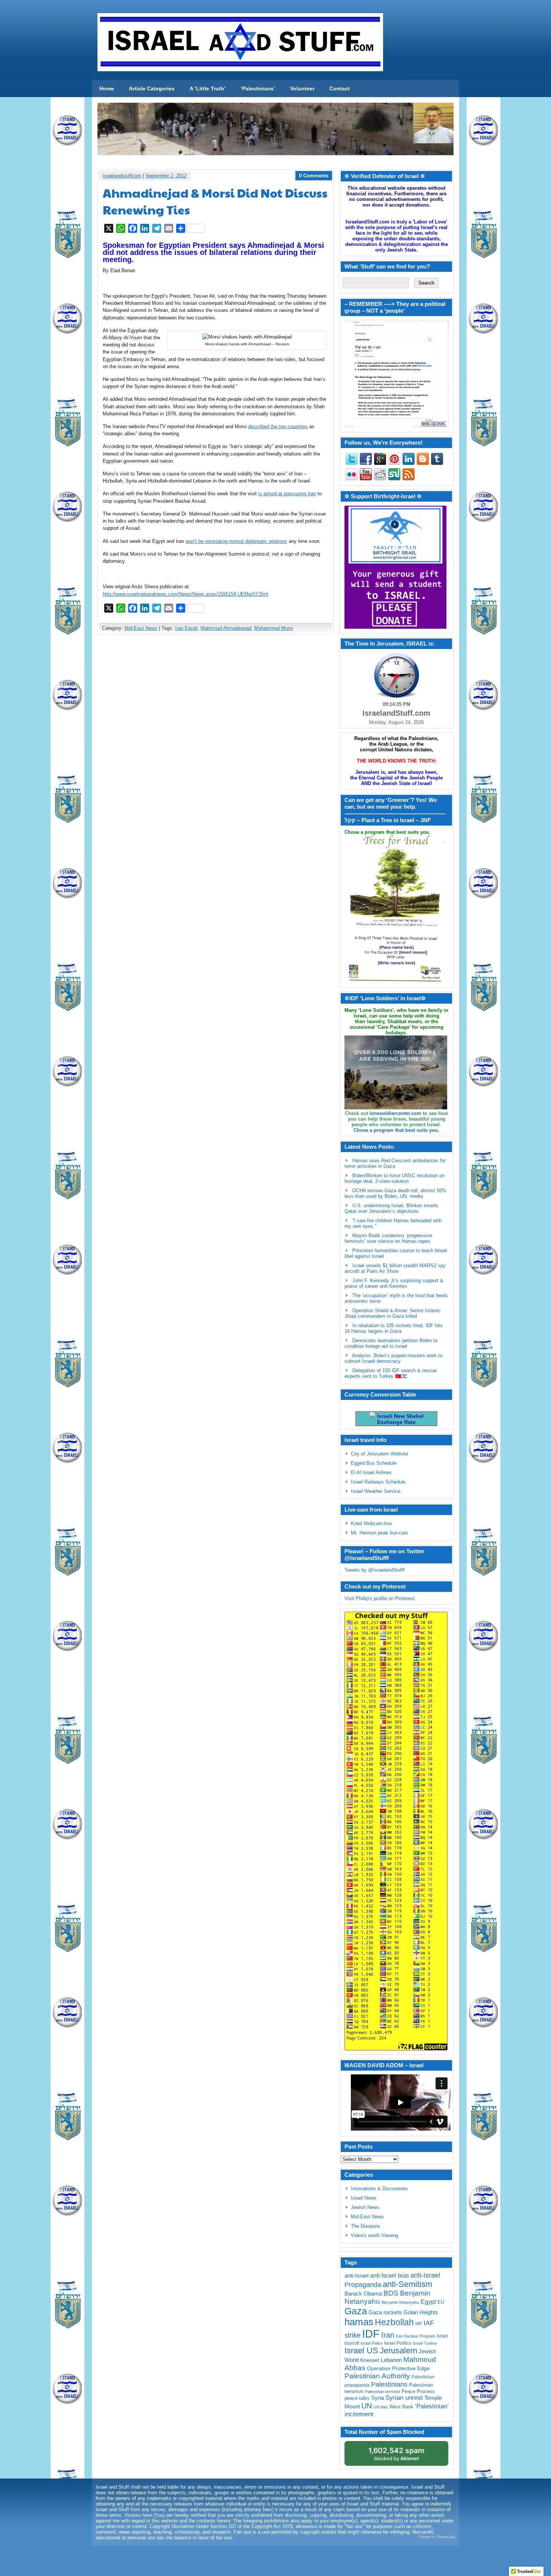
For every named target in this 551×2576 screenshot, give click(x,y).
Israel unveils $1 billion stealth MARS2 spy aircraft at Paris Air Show (395, 1268)
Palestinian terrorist (383, 2392)
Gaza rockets (385, 2312)
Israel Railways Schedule (378, 1482)
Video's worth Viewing (374, 2235)
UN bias (381, 2407)
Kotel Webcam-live (371, 1523)
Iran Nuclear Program (415, 2336)
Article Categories (152, 88)
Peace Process (418, 2391)
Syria (377, 2398)
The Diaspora (365, 2226)
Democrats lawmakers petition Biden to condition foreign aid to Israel (391, 1343)
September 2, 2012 (166, 176)
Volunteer (302, 88)
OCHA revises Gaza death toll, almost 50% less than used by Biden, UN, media (395, 1193)
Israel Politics (398, 2343)
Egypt (428, 2302)
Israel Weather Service (376, 1491)
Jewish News (365, 2207)
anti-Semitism (407, 2284)
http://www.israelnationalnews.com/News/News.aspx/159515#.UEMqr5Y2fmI (186, 594)
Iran (388, 2335)
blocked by (396, 2454)
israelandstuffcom (122, 176)
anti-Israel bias (389, 2276)
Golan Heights (421, 2312)
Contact (340, 88)
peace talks (357, 2398)
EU (441, 2302)
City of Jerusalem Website (380, 1454)
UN (367, 2406)
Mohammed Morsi (274, 628)
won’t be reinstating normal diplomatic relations (236, 541)
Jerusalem (398, 2350)
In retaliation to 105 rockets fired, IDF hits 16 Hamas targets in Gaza (394, 1328)
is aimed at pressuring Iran (287, 494)
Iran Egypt (186, 628)
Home (107, 88)
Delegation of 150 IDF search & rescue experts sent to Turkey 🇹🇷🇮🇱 (391, 1373)
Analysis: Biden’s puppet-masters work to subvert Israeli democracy (393, 1358)
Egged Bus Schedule (374, 1463)
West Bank (401, 2407)
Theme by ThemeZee (437, 2537)
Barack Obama (363, 2294)
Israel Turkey (425, 2343)
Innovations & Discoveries (379, 2189)
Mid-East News (141, 628)
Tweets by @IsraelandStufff (375, 1570)
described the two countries (278, 426)
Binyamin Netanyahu (400, 2302)
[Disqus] (216, 739)
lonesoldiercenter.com (395, 1113)
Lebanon (391, 2360)
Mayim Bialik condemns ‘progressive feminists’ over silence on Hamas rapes (388, 1238)
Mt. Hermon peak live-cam (380, 1533)
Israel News (364, 2198)
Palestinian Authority (377, 2376)
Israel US (361, 2350)
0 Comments (314, 176)
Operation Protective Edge (398, 2368)
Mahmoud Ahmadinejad (226, 628)
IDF (371, 2334)
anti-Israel (356, 2276)
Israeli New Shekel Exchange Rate (400, 1419)
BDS (391, 2293)
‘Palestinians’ (258, 88)
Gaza (356, 2311)
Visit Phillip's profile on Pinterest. (380, 1598)
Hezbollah (394, 2322)
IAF (419, 2324)
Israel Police (372, 2343)
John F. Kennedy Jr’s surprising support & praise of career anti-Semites (394, 1283)
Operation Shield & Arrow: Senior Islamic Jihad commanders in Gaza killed (393, 1313)
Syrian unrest (404, 2398)
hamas (359, 2322)
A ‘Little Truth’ (208, 88)
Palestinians (389, 2384)
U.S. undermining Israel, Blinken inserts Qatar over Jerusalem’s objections (392, 1208)
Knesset (370, 2360)
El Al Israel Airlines (371, 1472)
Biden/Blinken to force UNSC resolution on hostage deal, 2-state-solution (395, 1178)
